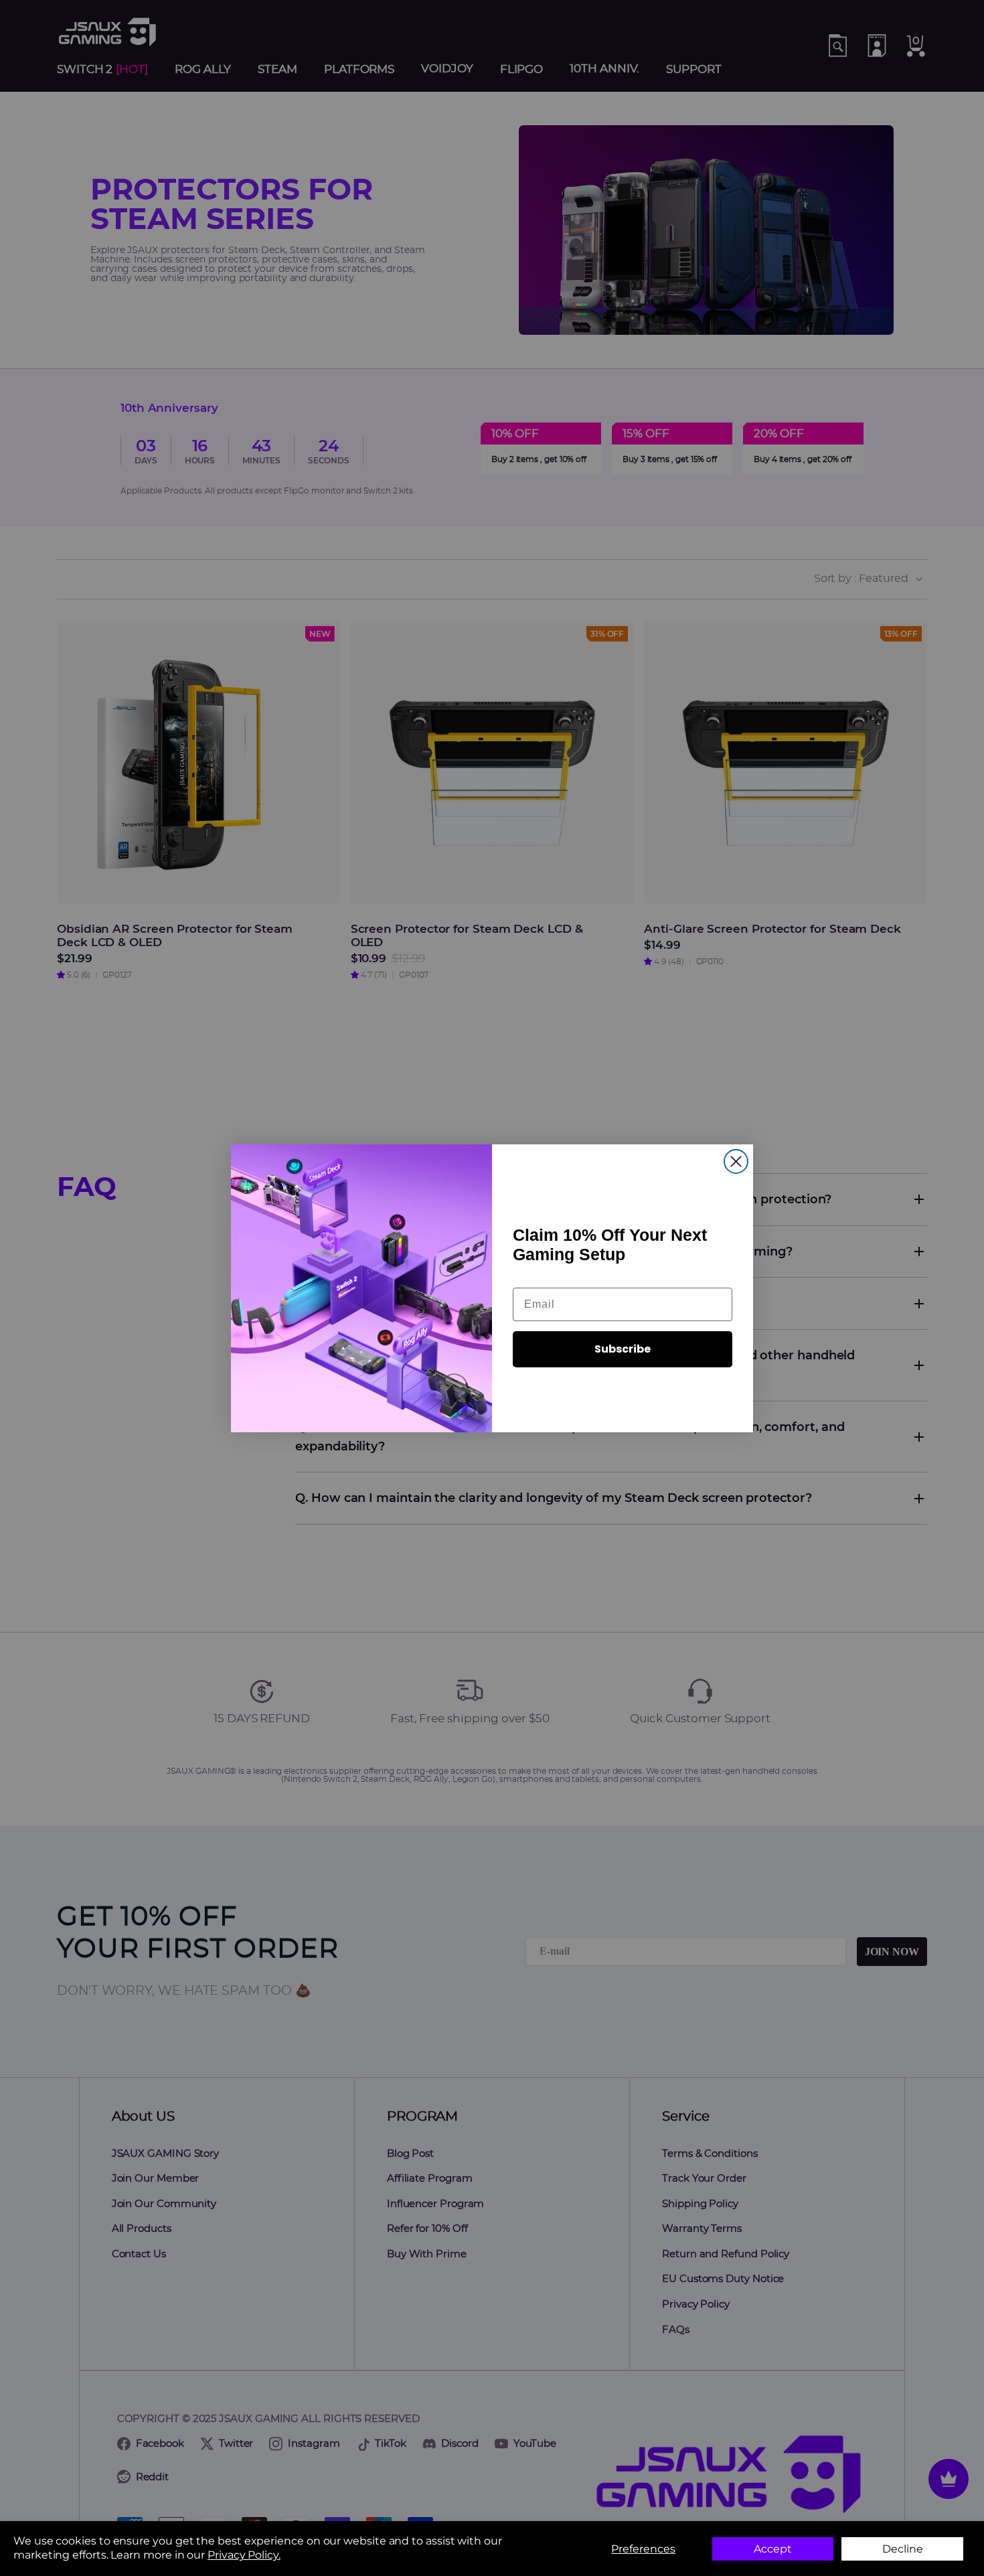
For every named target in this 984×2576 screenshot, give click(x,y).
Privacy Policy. (244, 2555)
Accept (773, 2549)
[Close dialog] (736, 1161)
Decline (903, 2549)
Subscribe (623, 1349)
